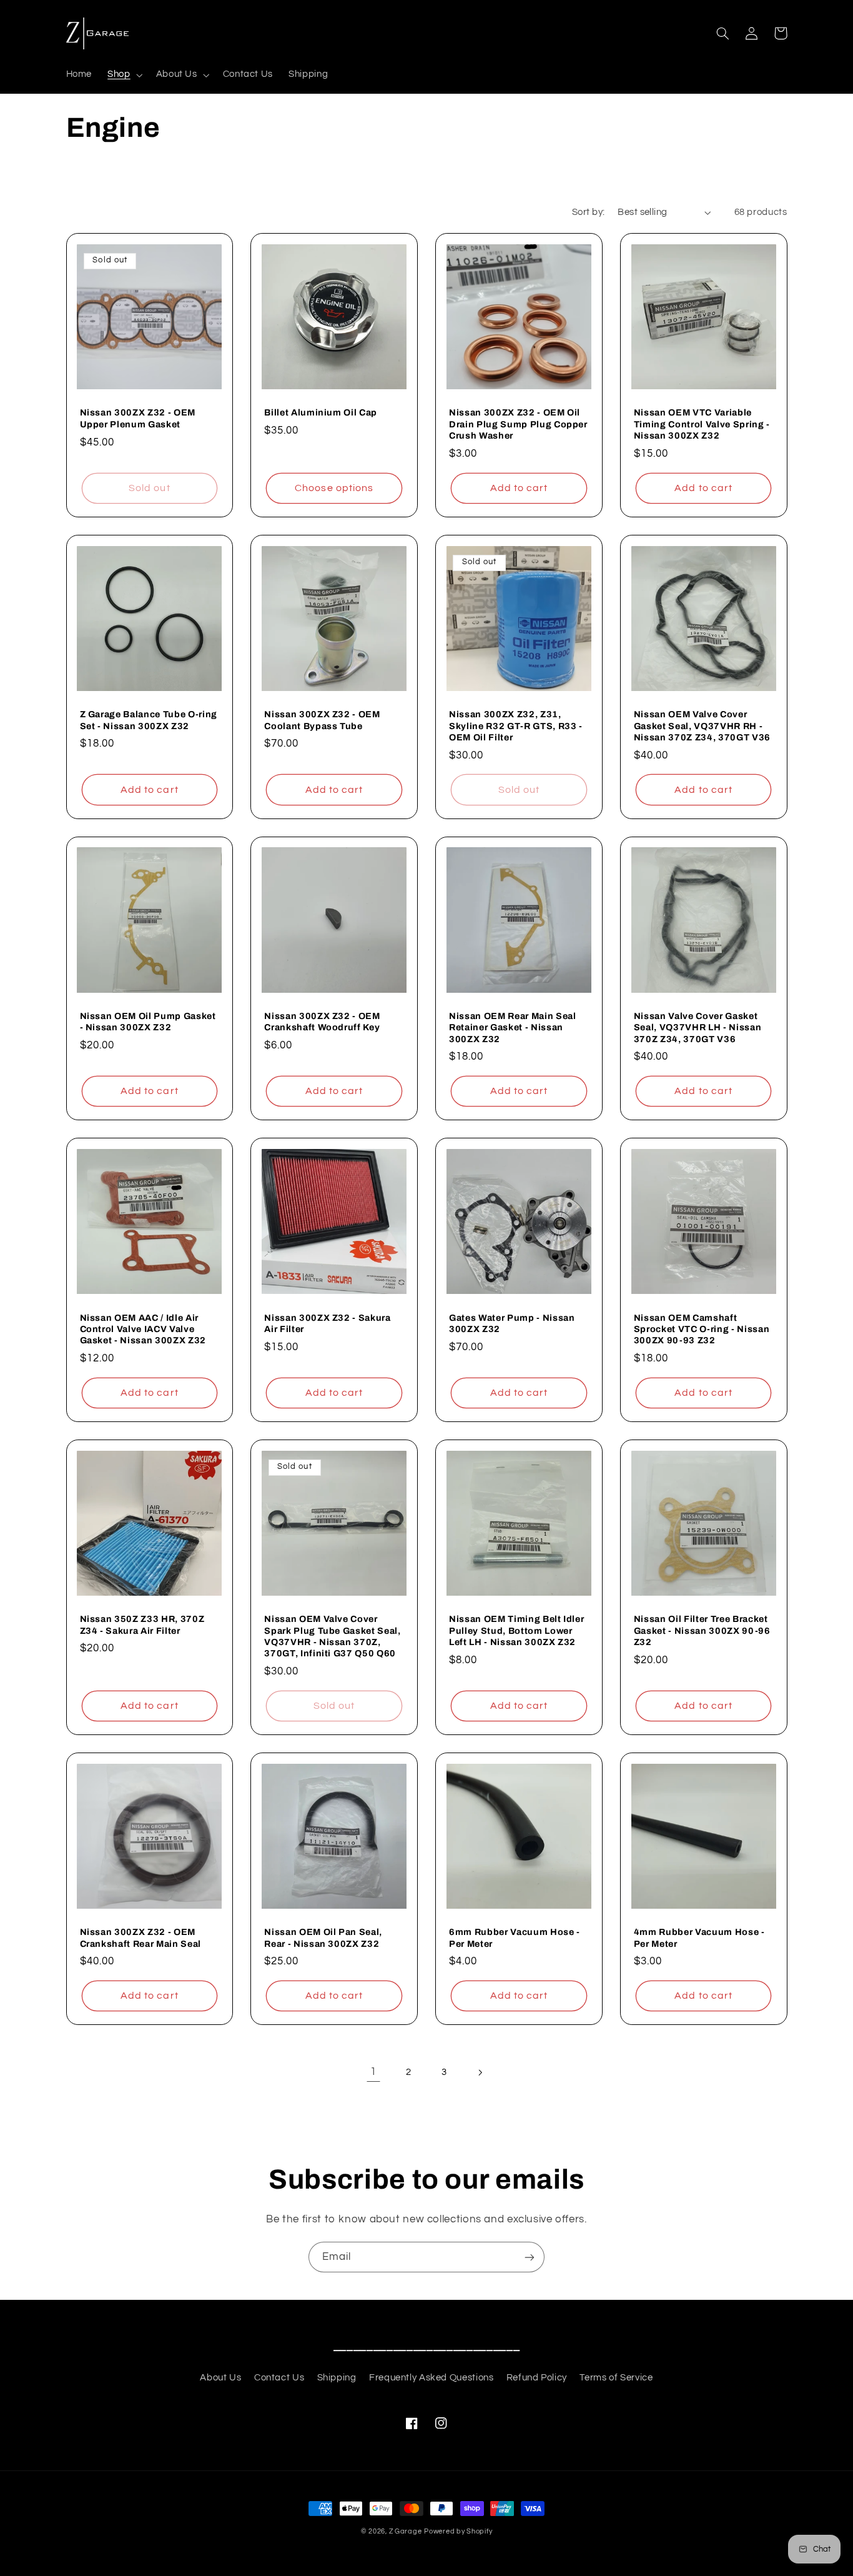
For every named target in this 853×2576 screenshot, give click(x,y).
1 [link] (373, 2072)
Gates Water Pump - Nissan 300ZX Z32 (512, 1323)
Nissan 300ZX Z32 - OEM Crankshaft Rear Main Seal (141, 1937)
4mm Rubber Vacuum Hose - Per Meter (699, 1937)
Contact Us (279, 2378)
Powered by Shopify (458, 2531)
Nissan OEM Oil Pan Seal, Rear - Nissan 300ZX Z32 (323, 1937)
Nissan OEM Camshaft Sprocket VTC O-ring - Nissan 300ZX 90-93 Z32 (702, 1329)
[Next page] (480, 2072)
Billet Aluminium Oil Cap (321, 412)
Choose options (334, 488)
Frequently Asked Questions (431, 2378)
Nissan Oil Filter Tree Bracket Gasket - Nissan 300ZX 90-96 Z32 (702, 1630)
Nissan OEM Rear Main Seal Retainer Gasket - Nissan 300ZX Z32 (513, 1027)
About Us (220, 2378)
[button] (124, 75)
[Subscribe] (530, 2257)
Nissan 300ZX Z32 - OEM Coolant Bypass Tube (322, 720)
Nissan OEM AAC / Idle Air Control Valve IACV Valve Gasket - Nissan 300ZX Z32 (143, 1329)
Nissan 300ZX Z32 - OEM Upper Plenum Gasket (138, 418)
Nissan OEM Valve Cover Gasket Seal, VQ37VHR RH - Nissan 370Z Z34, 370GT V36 (702, 726)
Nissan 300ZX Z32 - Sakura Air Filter (328, 1323)
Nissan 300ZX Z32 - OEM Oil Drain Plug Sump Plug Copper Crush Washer (518, 424)
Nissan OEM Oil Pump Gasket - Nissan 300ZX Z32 (148, 1022)
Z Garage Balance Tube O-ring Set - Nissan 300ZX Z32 (149, 720)
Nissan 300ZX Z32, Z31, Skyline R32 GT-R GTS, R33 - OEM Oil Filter (516, 726)
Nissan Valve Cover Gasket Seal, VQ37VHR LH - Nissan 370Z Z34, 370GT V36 (698, 1027)
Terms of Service (616, 2378)
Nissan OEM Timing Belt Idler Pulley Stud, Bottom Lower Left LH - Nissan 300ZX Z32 (516, 1630)
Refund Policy (537, 2378)
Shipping (337, 2378)
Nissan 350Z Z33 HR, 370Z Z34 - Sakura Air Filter (142, 1624)
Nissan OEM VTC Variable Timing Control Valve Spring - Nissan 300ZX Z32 (702, 424)
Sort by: (588, 212)
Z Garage (406, 2531)
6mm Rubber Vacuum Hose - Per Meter (515, 1937)
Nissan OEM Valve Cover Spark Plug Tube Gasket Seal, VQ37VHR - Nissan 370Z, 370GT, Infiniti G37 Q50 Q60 (332, 1636)
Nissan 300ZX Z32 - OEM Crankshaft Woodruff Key (322, 1022)
